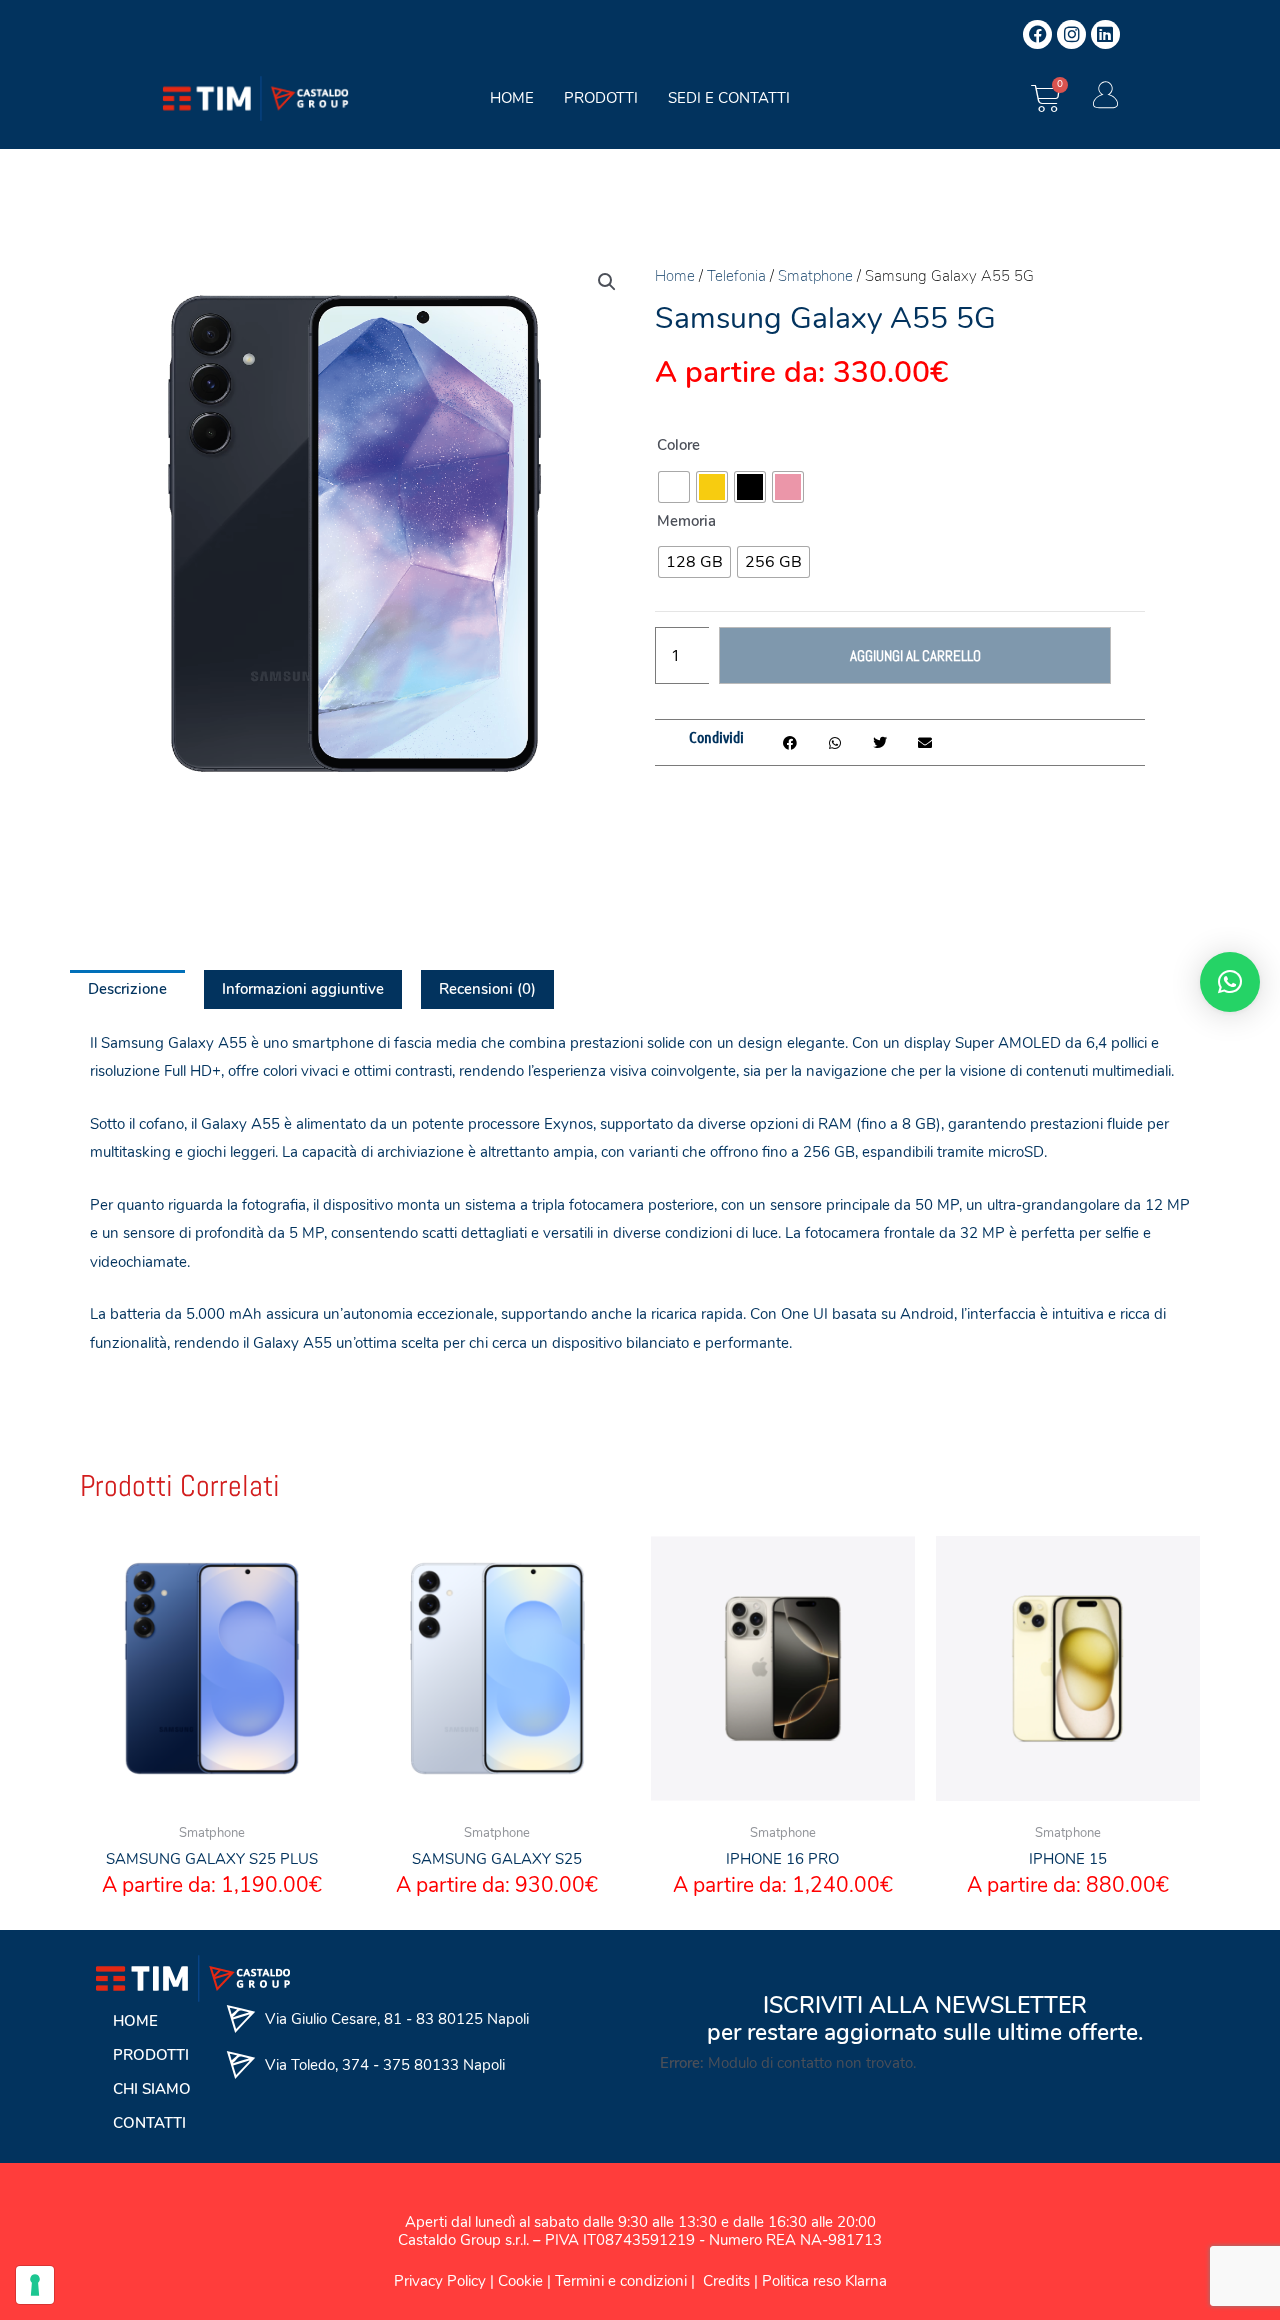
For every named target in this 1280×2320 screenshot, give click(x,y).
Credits (728, 2281)
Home (675, 276)
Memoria (686, 521)
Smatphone (815, 276)
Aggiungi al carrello (915, 655)
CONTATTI (149, 2123)
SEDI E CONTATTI (729, 98)
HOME (512, 98)
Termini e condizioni (621, 2281)
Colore (678, 445)
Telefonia (736, 276)
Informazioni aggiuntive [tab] (303, 989)
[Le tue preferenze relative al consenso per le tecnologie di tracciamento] (35, 2285)
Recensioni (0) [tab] (487, 989)
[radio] (674, 487)
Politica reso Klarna (824, 2281)
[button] (607, 282)
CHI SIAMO (152, 2089)
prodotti (601, 98)
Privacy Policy (440, 2281)
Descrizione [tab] (127, 989)
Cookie (520, 2281)
